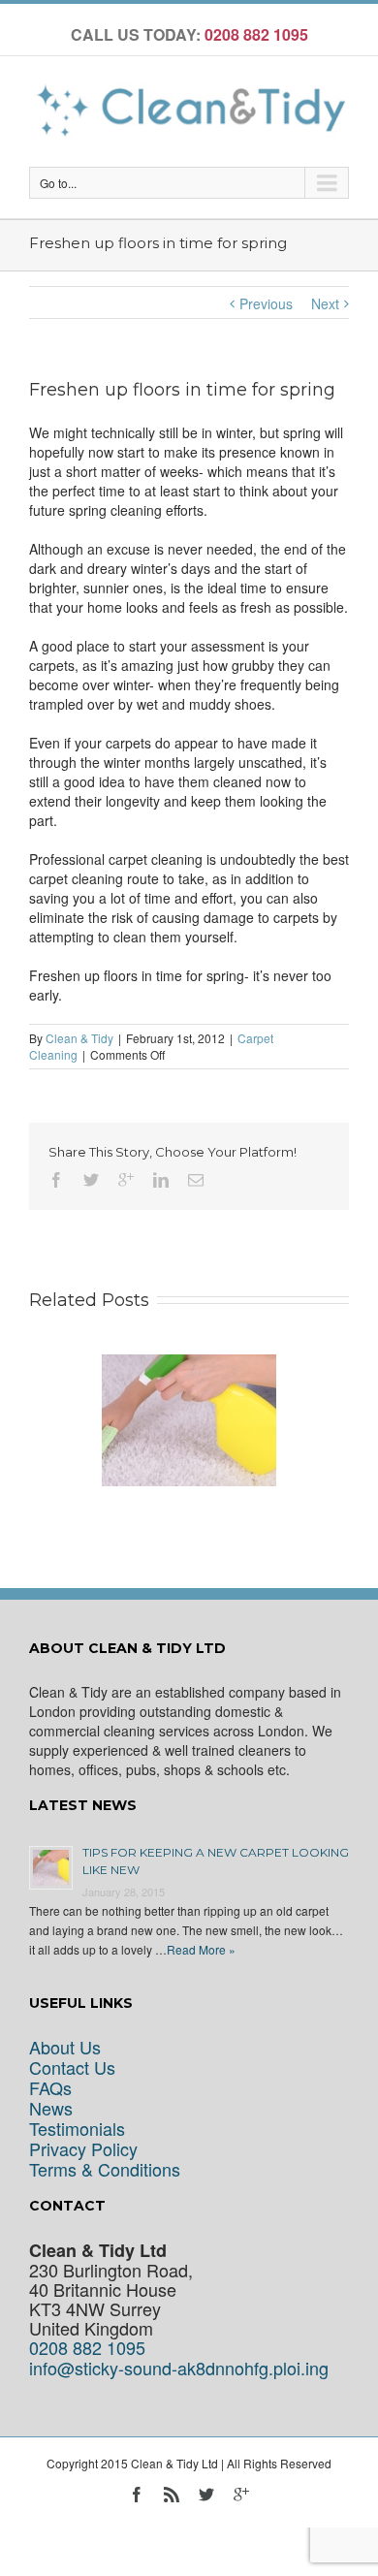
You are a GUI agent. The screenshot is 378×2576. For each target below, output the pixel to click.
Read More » (201, 1949)
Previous (266, 303)
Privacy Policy (83, 2149)
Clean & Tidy (79, 1038)
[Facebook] (56, 1180)
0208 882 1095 (87, 2348)
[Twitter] (91, 1180)
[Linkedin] (161, 1180)
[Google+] (126, 1180)
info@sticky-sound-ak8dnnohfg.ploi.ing (179, 2368)
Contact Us (72, 2067)
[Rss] (172, 2495)
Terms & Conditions (105, 2169)
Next (325, 303)
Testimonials (77, 2129)
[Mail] (196, 1180)
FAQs (50, 2088)
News (51, 2108)
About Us (65, 2047)
